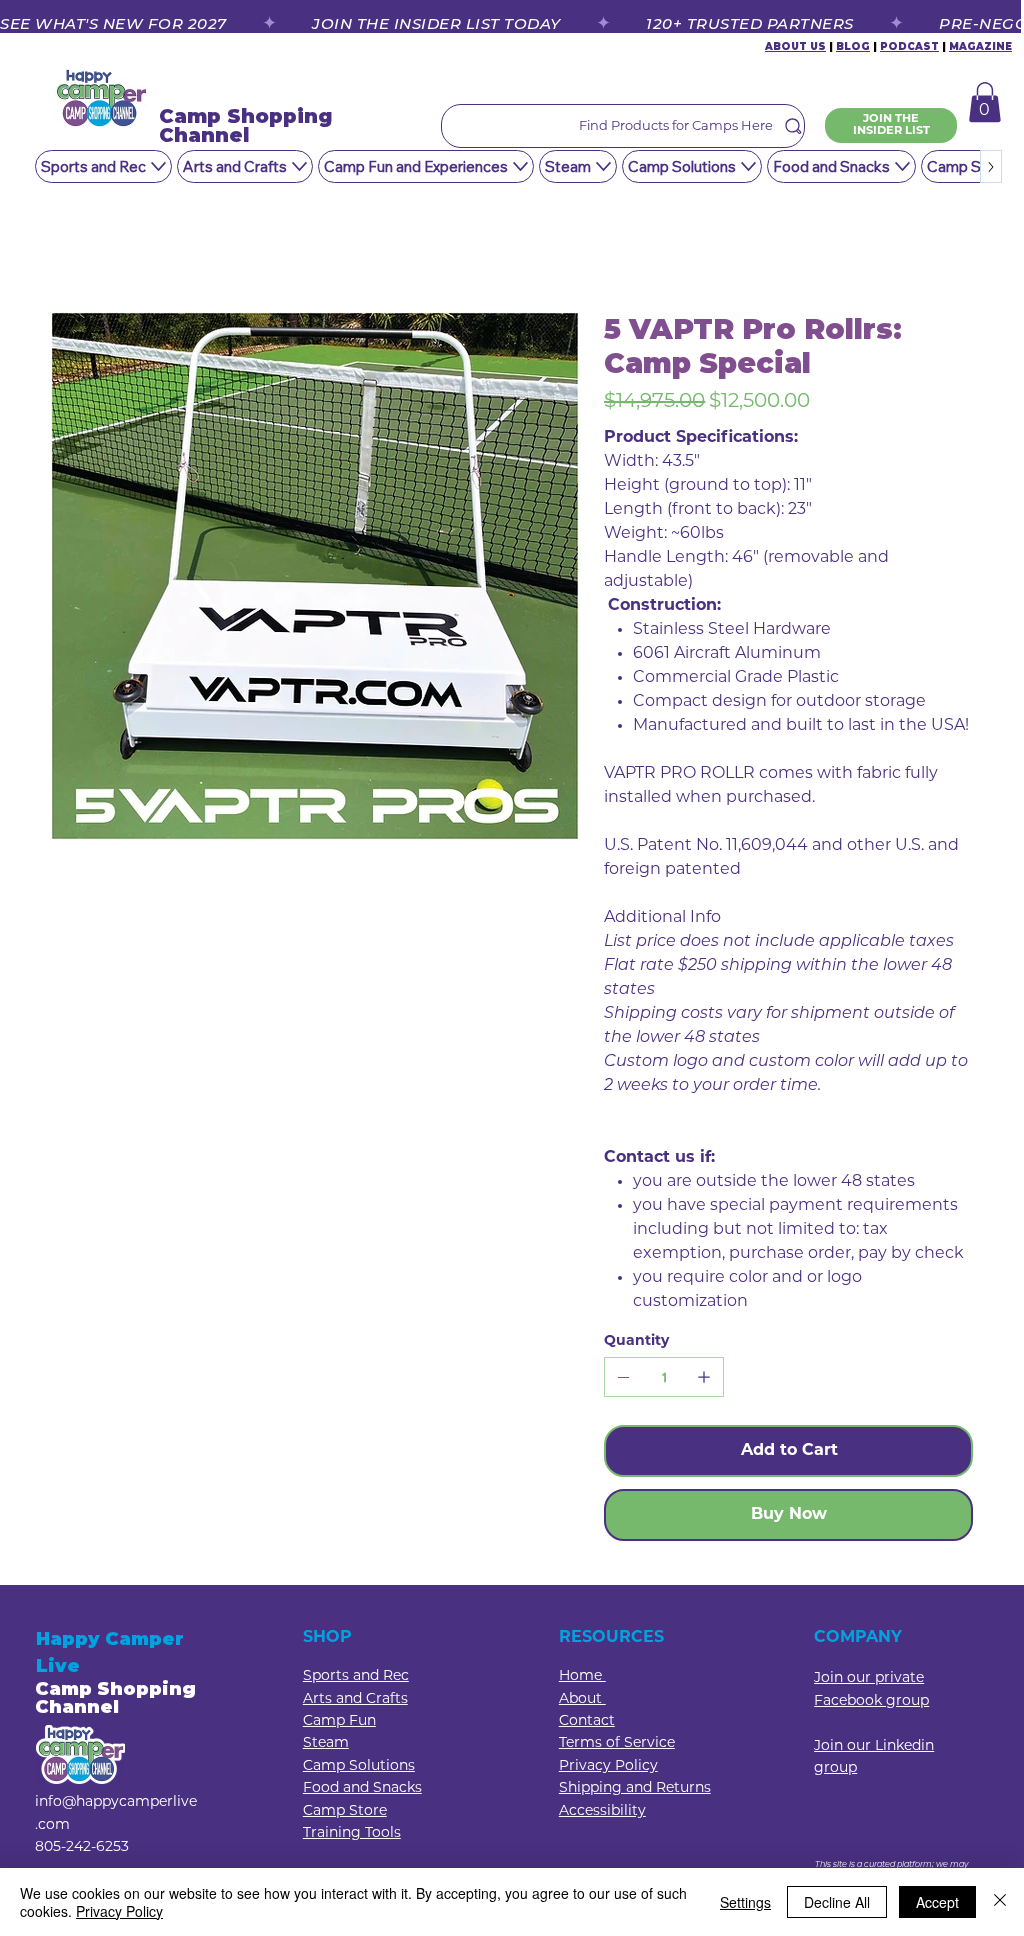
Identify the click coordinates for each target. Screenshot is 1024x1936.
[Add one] (704, 1377)
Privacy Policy (119, 1911)
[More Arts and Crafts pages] (299, 166)
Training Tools (352, 1833)
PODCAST (909, 46)
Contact (587, 1721)
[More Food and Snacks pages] (902, 166)
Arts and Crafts (355, 1699)
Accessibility (602, 1811)
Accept (937, 1902)
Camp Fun (339, 1721)
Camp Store (345, 1811)
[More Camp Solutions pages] (748, 166)
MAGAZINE (980, 46)
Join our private (869, 1678)
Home (582, 1676)
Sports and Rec (356, 1676)
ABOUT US (795, 46)
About (582, 1699)
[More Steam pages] (603, 166)
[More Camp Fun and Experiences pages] (520, 166)
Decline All (837, 1902)
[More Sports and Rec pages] (158, 166)
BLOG (853, 46)
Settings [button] (745, 1902)
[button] (985, 102)
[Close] (1000, 1902)
